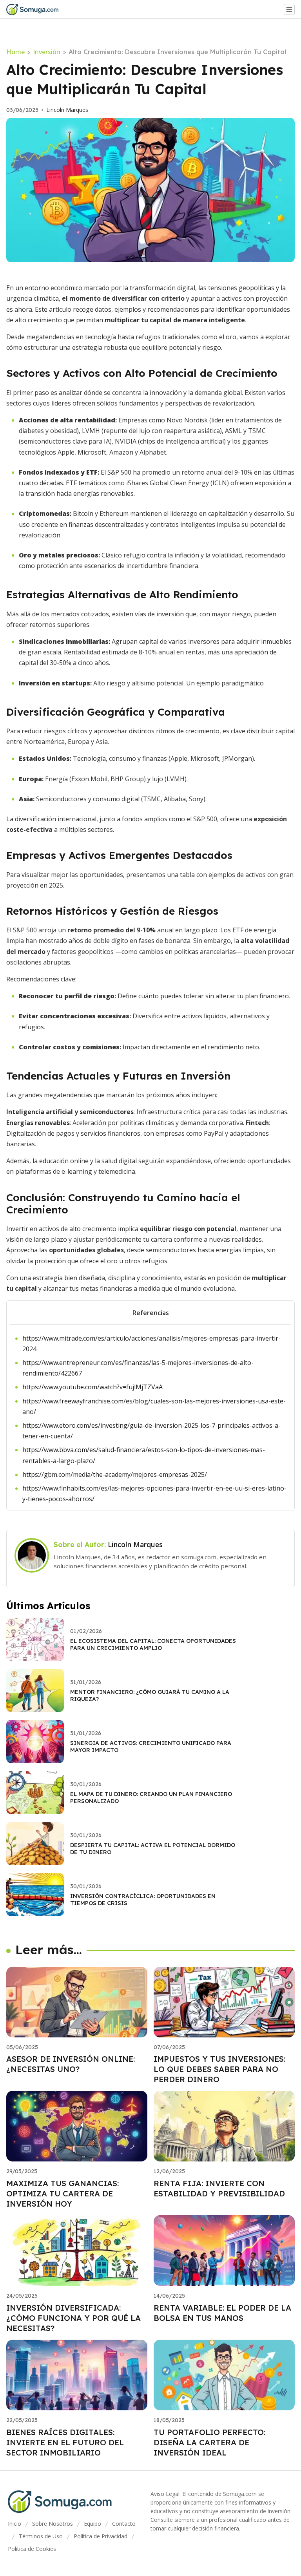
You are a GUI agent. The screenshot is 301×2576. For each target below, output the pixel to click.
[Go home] (35, 9)
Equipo (92, 2524)
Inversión (47, 52)
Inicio (15, 2524)
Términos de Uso (41, 2536)
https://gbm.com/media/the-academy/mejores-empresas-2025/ (115, 1474)
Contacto (124, 2524)
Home (15, 52)
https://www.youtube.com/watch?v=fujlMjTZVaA (92, 1387)
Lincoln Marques (67, 110)
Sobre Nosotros (53, 2524)
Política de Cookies (32, 2549)
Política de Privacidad (101, 2536)
